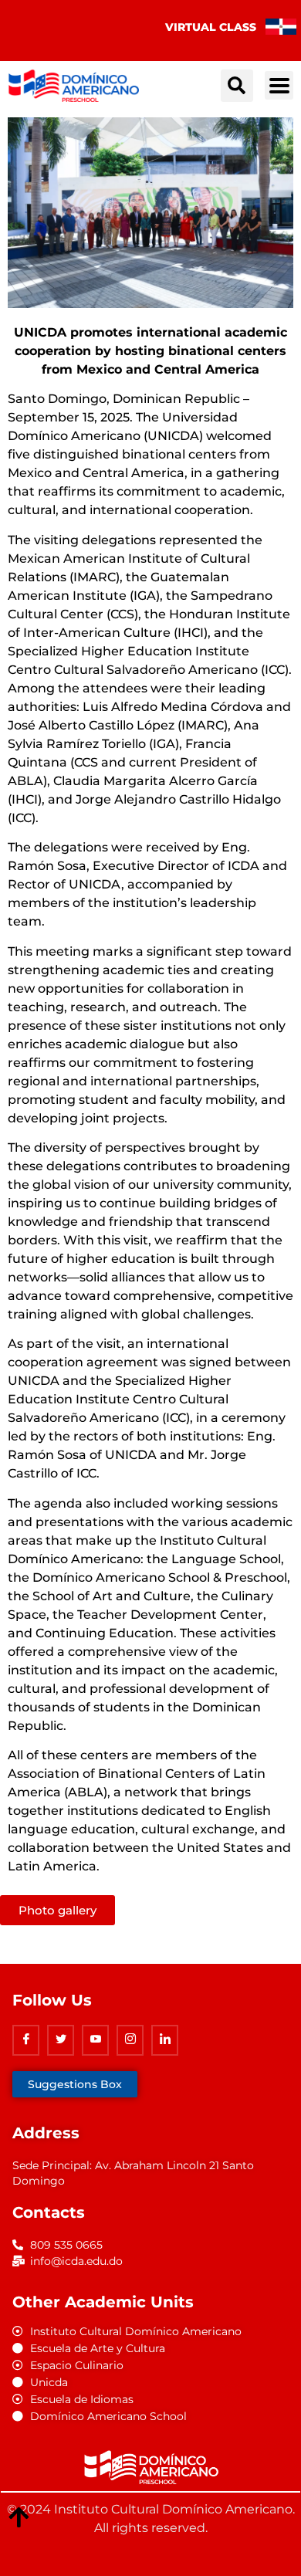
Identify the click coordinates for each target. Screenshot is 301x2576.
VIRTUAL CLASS (211, 27)
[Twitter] (61, 2040)
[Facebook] (26, 2040)
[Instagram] (130, 2040)
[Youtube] (95, 2040)
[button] (237, 86)
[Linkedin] (165, 2040)
